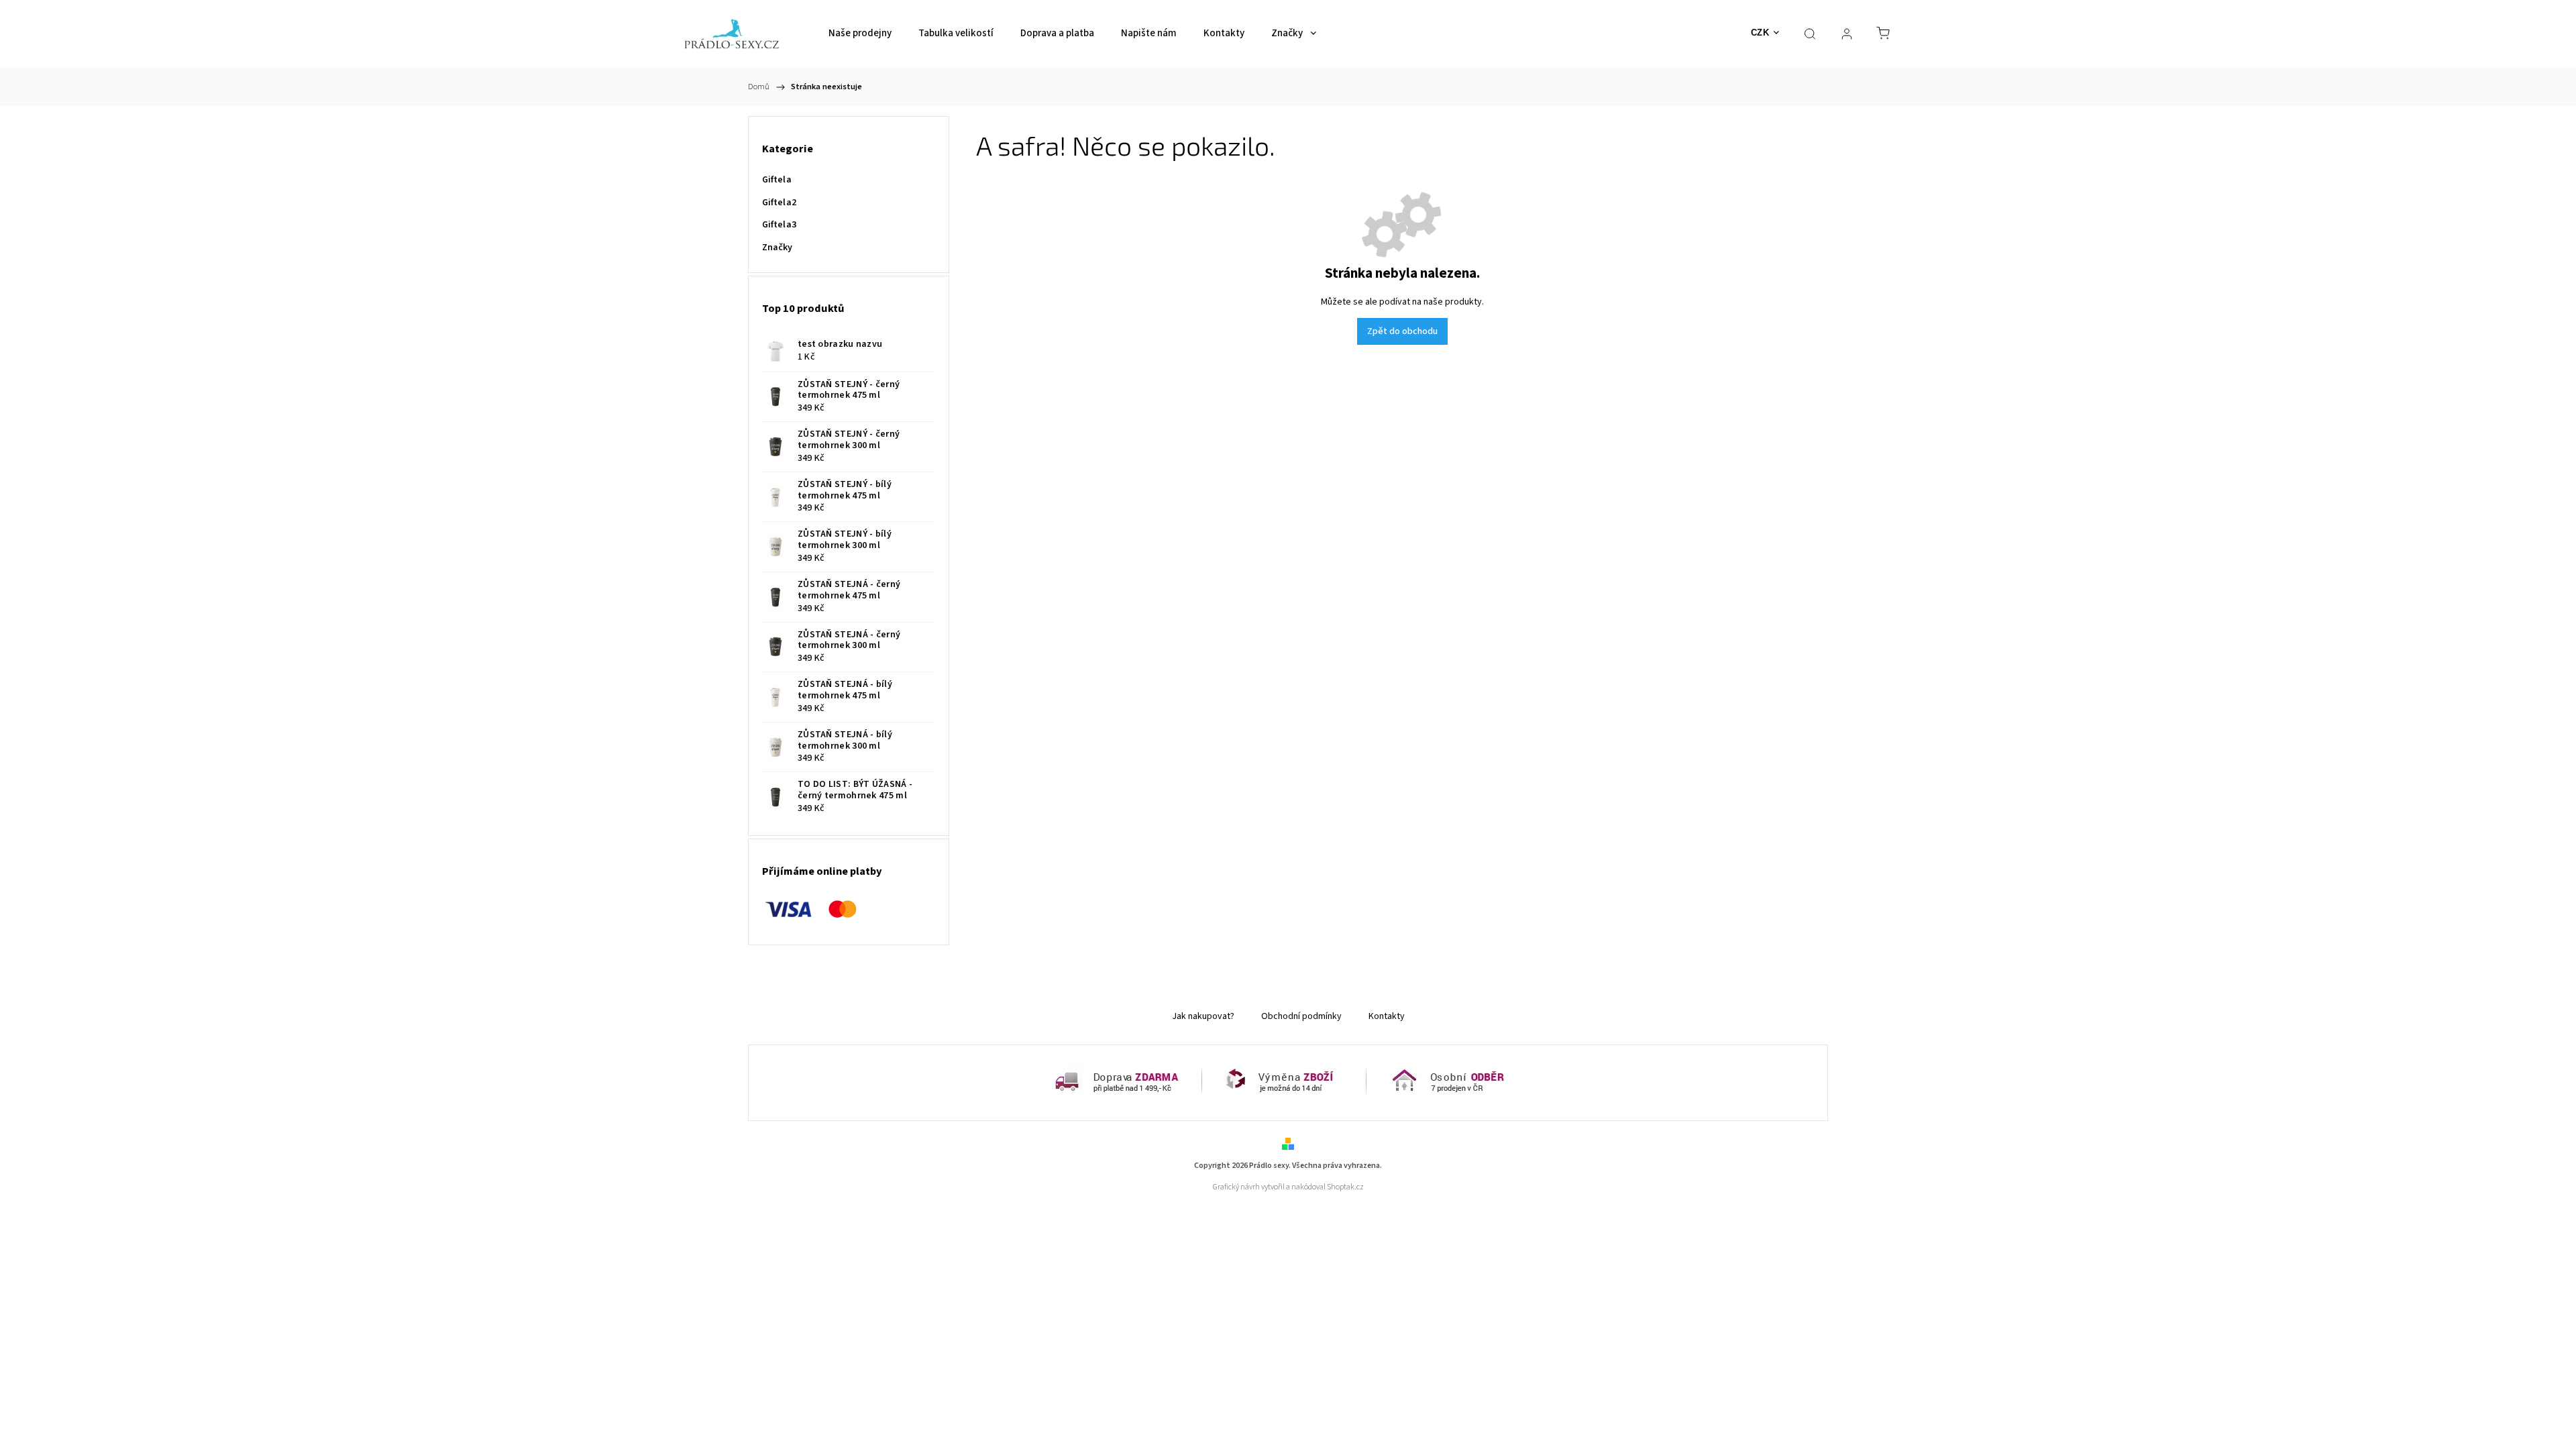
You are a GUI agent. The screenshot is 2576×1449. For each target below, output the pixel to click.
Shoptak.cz (1345, 1187)
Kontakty (1387, 1016)
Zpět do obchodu (1402, 331)
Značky (777, 248)
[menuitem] (860, 34)
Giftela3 (779, 225)
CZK (1760, 33)
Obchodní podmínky (1301, 1016)
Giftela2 (779, 203)
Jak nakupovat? (1203, 1016)
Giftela (777, 180)
